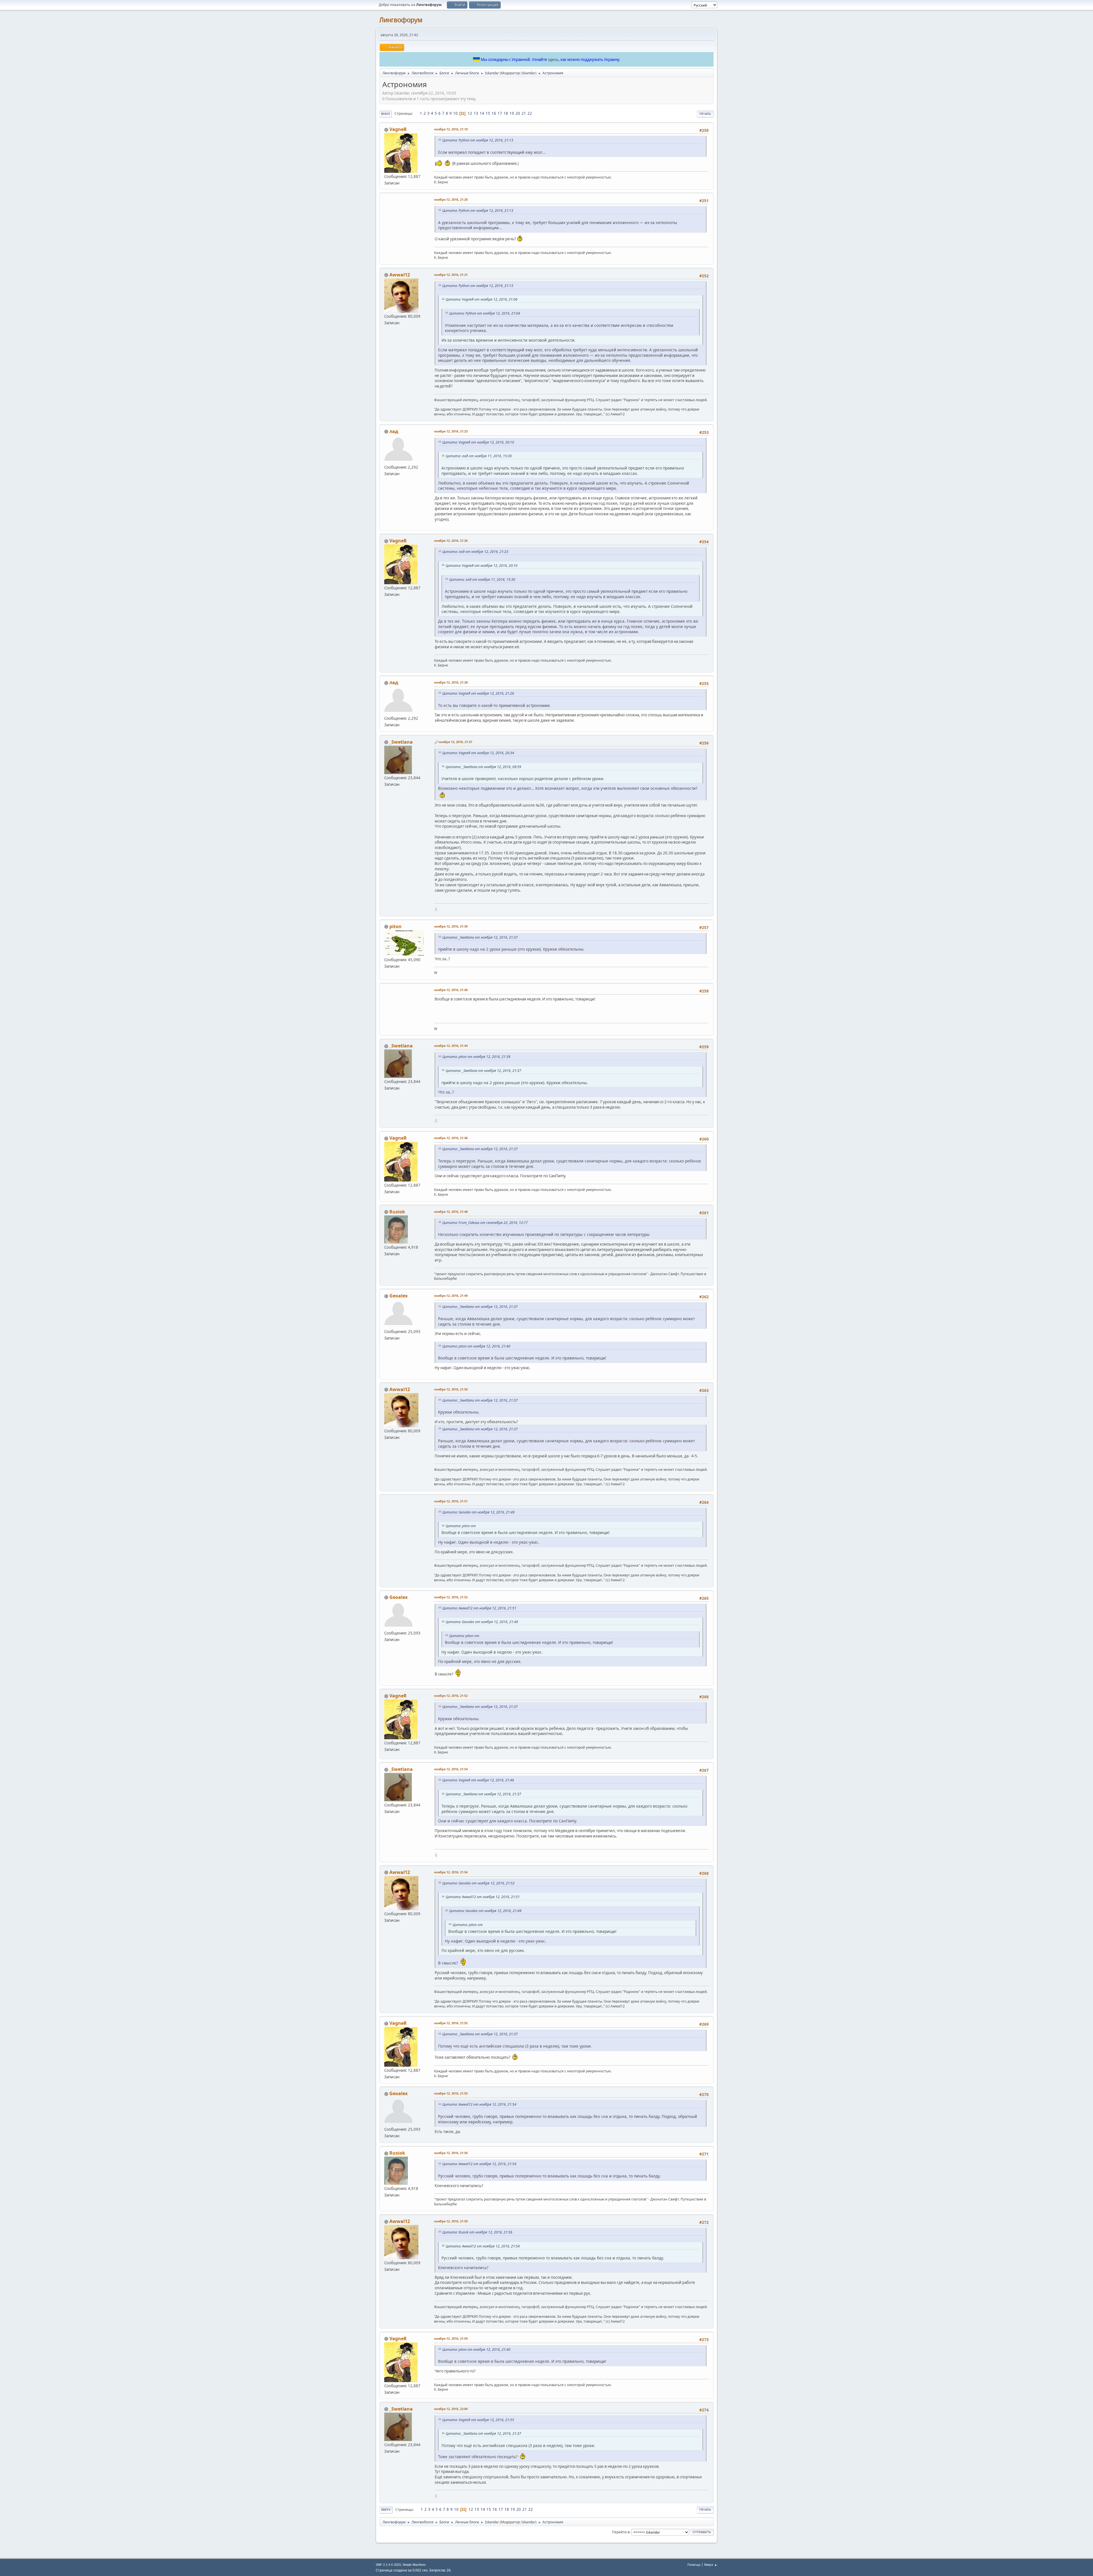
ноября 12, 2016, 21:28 (451, 682)
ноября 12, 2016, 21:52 (451, 1597)
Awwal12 (400, 275)
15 (488, 113)
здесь (553, 60)
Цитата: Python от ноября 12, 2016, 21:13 (478, 140)
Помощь (694, 2564)
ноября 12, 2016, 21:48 (451, 1212)
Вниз (386, 114)
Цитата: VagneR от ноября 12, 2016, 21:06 (482, 299)
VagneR (398, 129)
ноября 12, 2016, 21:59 (451, 2221)
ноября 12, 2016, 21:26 (451, 541)
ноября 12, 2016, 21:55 (451, 2023)
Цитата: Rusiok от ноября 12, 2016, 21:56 (477, 2232)
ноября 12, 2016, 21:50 (451, 1389)
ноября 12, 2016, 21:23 (451, 431)
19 (512, 113)
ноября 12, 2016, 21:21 (451, 275)
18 (506, 113)
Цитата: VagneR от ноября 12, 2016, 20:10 (478, 442)
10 (455, 113)
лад (394, 431)
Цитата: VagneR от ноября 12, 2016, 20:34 (478, 753)
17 (500, 113)
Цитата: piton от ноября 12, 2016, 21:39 (476, 1057)
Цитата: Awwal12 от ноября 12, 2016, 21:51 (479, 1608)
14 (482, 113)
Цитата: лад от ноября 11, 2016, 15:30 (479, 456)
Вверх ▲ (711, 2564)
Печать (705, 114)
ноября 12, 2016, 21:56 (451, 2153)
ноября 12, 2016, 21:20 (451, 199)
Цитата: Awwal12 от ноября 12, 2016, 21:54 (479, 2104)
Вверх (386, 2510)
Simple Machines (414, 2565)
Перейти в (621, 2532)
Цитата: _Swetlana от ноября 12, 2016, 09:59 (483, 767)
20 (518, 113)
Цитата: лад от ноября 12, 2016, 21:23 (475, 552)
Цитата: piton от (461, 1526)
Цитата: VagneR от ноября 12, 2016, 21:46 (478, 1780)
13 (476, 113)
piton (396, 926)
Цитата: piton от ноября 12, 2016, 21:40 (476, 1346)
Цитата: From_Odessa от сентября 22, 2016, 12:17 (485, 1223)
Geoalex (398, 1296)
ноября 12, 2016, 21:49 (451, 1296)
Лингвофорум (401, 20)
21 (524, 113)
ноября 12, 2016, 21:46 (451, 1138)
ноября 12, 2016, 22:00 (451, 2409)
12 (470, 113)
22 (530, 113)
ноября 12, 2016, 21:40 (451, 990)
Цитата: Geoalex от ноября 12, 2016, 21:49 (478, 1512)
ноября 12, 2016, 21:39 (451, 926)
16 (494, 113)
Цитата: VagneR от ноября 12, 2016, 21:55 (478, 2420)
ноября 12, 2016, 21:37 (455, 742)
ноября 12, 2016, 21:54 (451, 1769)
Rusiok (397, 1212)
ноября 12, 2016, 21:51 (451, 1501)
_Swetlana (401, 742)
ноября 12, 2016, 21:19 (451, 129)
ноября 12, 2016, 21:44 (451, 1046)
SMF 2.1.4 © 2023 (388, 2565)
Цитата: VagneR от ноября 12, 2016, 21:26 (478, 693)
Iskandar (528, 73)
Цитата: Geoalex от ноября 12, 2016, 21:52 (478, 1883)
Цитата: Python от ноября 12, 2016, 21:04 (485, 313)
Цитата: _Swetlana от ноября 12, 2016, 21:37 (480, 937)
